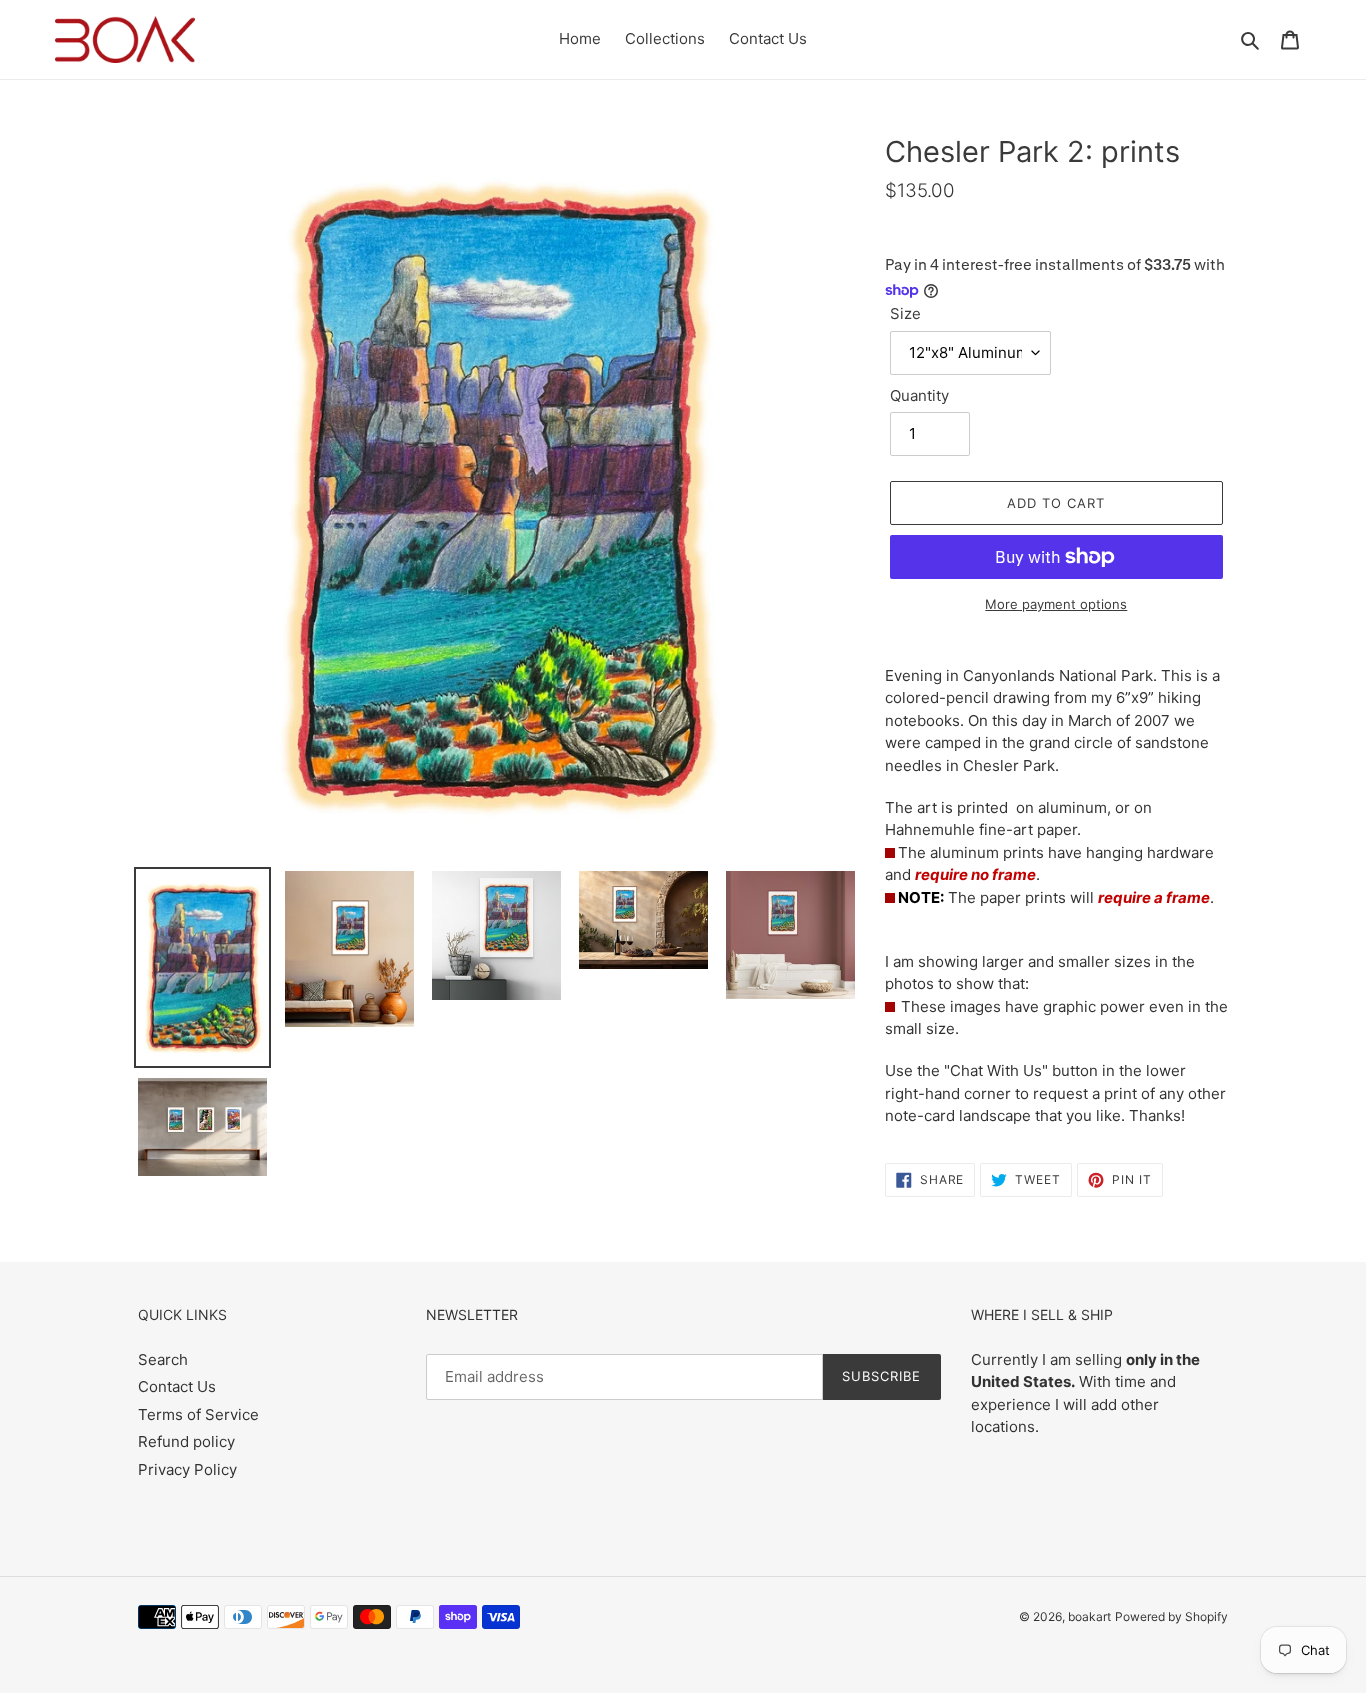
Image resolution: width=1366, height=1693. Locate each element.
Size (905, 313)
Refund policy (186, 1441)
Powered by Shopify (1171, 1616)
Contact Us (177, 1386)
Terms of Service (198, 1414)
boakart (1089, 1616)
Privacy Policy (187, 1469)
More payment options (1056, 604)
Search (163, 1359)
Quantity (919, 395)
